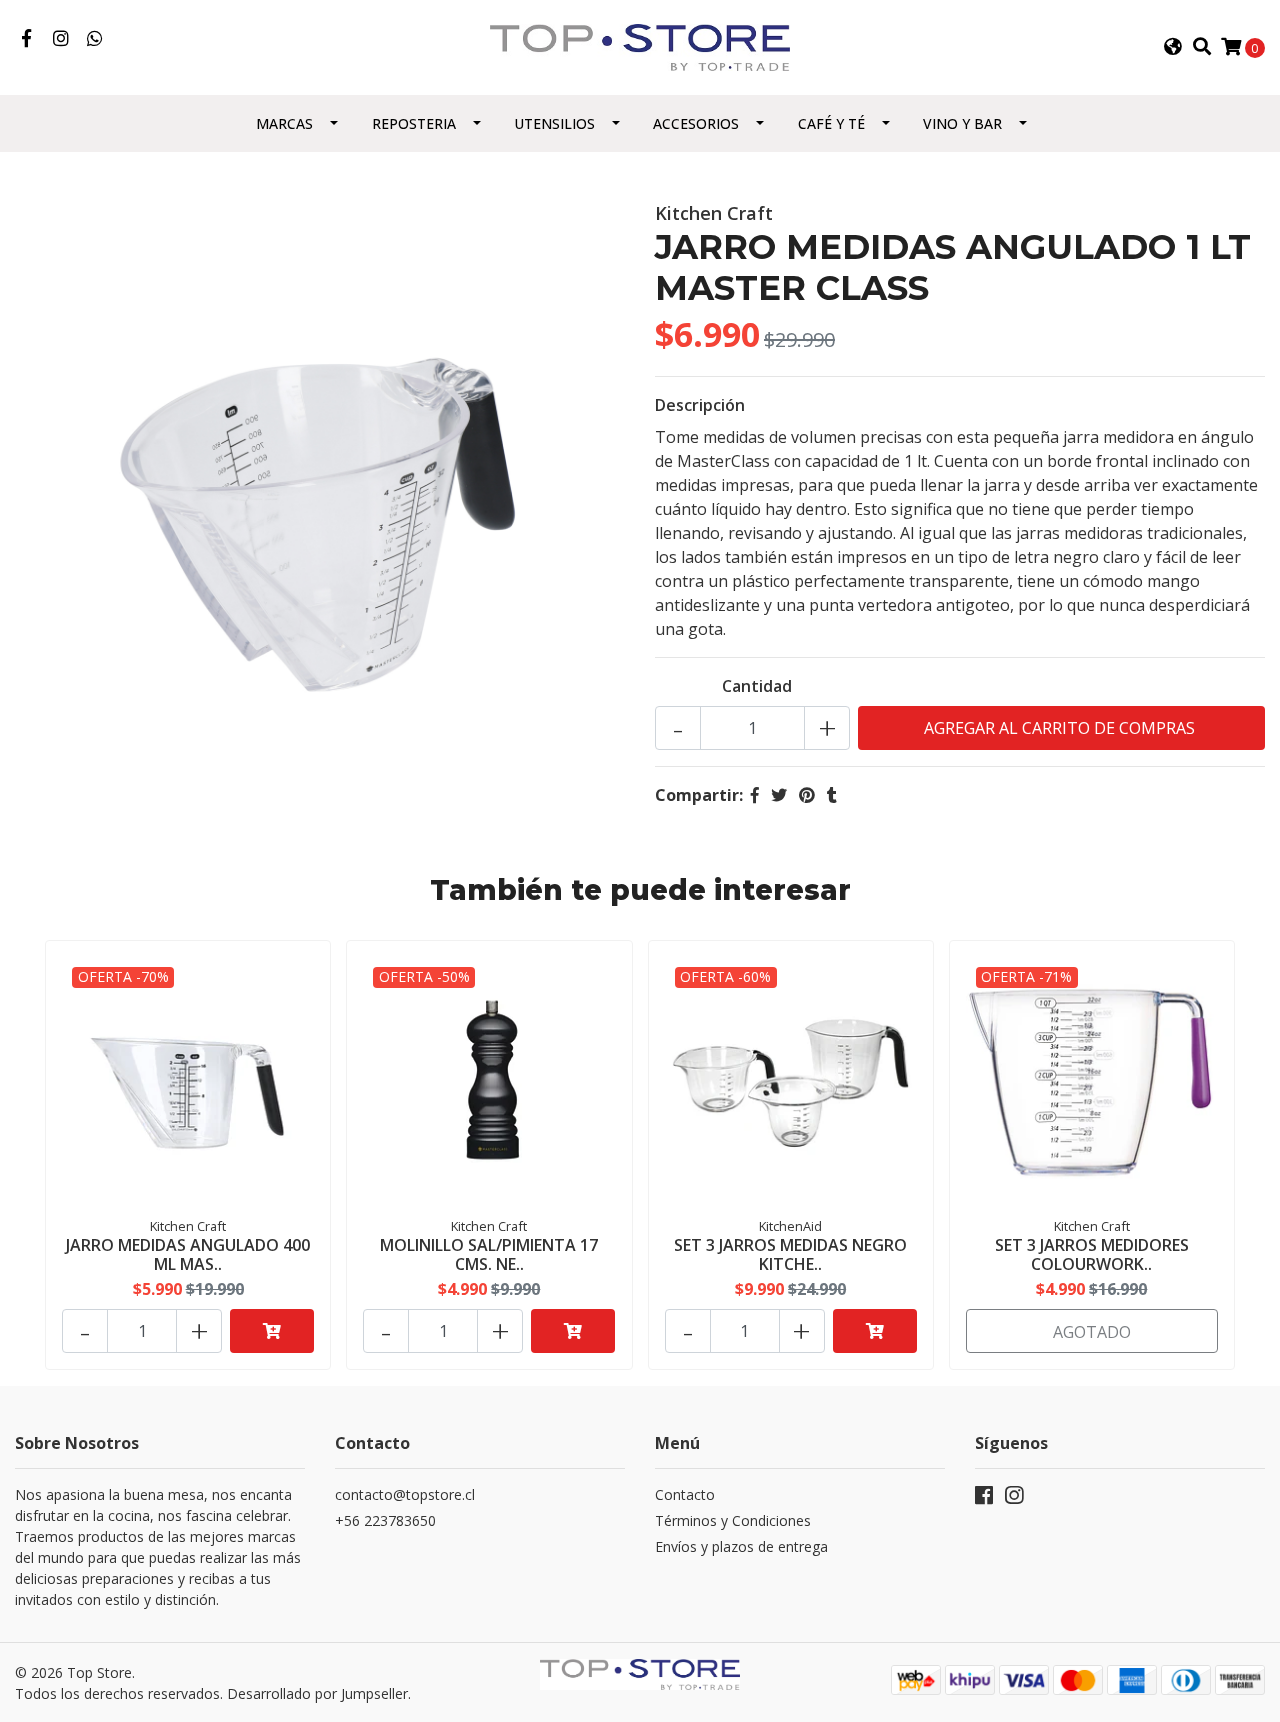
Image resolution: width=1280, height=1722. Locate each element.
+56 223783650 (385, 1520)
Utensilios (554, 123)
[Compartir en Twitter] (779, 795)
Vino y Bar (962, 123)
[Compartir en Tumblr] (832, 795)
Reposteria (414, 123)
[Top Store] (640, 46)
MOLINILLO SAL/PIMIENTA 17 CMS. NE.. (489, 1254)
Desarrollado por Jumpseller (317, 1693)
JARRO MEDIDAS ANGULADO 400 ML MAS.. (188, 1254)
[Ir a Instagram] (61, 39)
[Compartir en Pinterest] (807, 795)
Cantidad (757, 686)
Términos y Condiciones (733, 1520)
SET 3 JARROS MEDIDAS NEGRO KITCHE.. (790, 1254)
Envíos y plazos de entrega (741, 1546)
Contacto (685, 1494)
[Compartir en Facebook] (755, 795)
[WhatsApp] (95, 39)
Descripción (700, 405)
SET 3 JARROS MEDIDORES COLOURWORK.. (1092, 1254)
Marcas (284, 123)
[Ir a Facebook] (26, 39)
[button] (1173, 47)
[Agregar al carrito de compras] (272, 1331)
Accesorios (696, 123)
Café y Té (831, 123)
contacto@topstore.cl (405, 1494)
